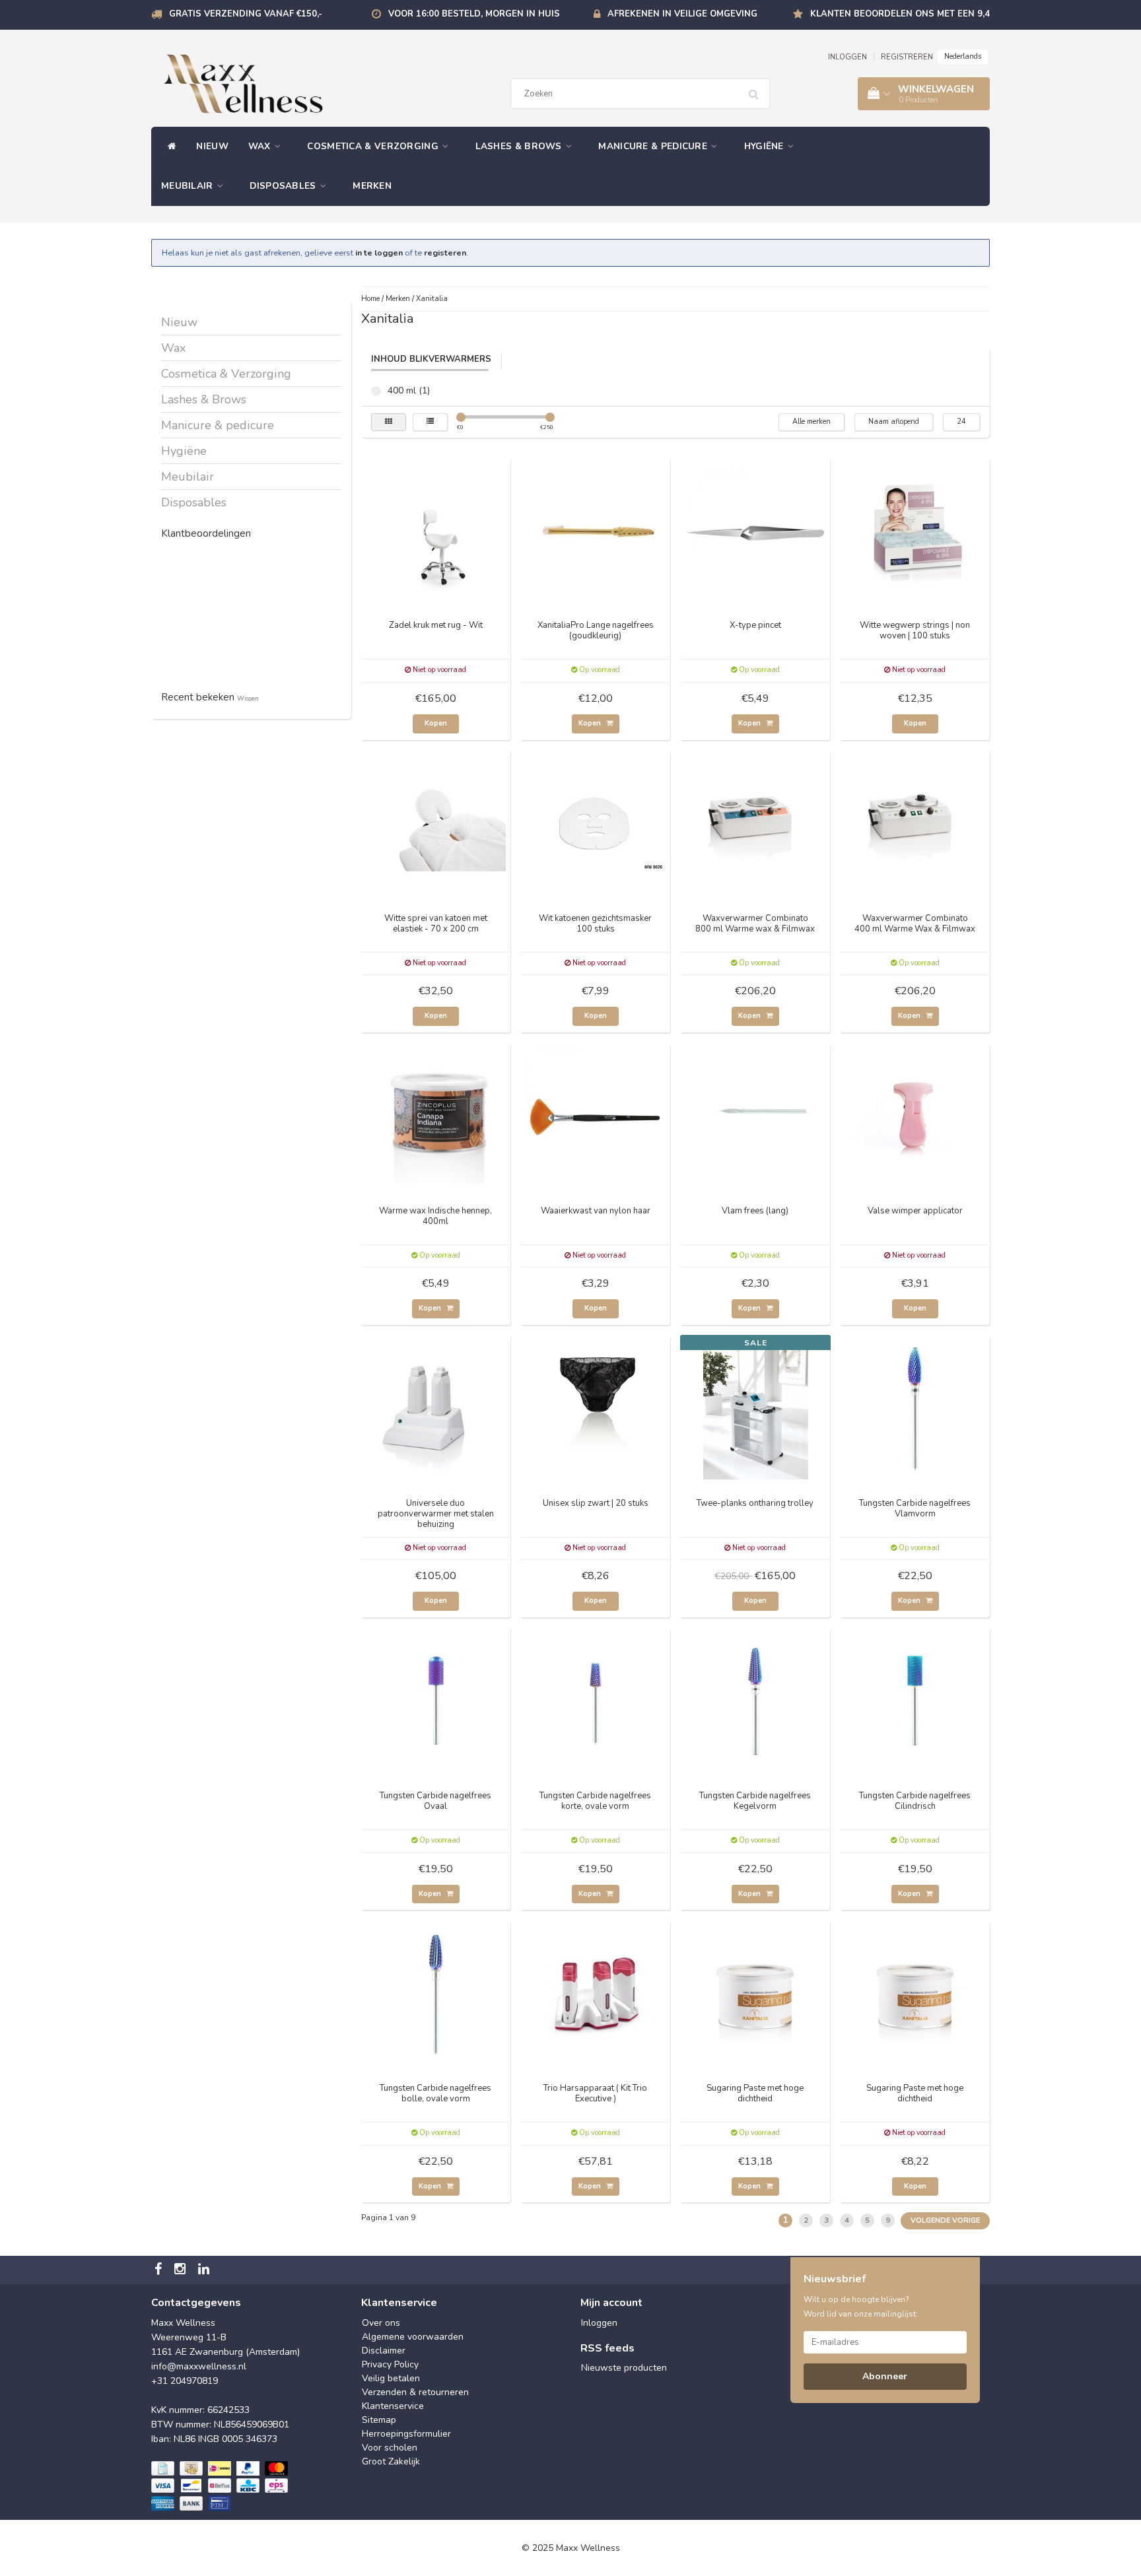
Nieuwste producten (624, 2368)
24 (961, 422)
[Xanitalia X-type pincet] (755, 531)
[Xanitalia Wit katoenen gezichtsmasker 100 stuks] (596, 824)
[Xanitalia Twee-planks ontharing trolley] (755, 1409)
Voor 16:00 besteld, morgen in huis (474, 14)
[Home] (169, 147)
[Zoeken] (758, 89)
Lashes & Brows (520, 146)
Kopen (436, 723)
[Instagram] (182, 2270)
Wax (261, 146)
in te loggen (379, 253)
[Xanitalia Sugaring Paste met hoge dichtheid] (755, 1994)
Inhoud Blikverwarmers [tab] (431, 359)
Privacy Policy (390, 2364)
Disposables (284, 186)
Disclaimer (384, 2351)
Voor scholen (390, 2448)
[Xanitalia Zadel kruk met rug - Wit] (436, 531)
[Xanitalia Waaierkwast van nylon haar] (596, 1117)
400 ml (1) (376, 391)
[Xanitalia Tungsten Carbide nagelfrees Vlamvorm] (915, 1409)
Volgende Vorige (945, 2220)
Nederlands (963, 56)
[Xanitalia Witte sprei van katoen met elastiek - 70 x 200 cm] (436, 824)
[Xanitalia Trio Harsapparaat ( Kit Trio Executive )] (596, 1994)
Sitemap (379, 2420)
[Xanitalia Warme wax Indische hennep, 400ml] (436, 1117)
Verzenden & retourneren (415, 2392)
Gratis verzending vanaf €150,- (246, 14)
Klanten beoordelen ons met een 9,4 (900, 14)
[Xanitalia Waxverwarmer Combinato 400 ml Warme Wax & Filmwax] (915, 824)
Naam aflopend (894, 422)
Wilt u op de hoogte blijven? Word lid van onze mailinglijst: (861, 2307)
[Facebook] (160, 2270)
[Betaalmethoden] (221, 2486)
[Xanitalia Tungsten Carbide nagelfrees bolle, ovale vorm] (436, 1994)
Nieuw (212, 146)
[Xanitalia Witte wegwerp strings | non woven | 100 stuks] (915, 531)
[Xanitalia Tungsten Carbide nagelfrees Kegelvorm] (755, 1702)
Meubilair (189, 186)
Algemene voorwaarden (413, 2337)
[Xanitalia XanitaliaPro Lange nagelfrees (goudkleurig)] (596, 531)
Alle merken (812, 422)
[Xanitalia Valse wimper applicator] (915, 1117)
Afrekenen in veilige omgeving (682, 14)
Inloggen (599, 2323)
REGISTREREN (907, 57)
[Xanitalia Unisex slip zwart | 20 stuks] (596, 1409)
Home (370, 299)
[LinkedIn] (205, 2270)
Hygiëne (765, 146)
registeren (445, 253)
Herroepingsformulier (406, 2434)
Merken (372, 186)
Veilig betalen (391, 2378)
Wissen (248, 698)
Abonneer (885, 2376)
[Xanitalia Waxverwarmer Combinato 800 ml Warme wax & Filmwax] (755, 824)
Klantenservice (393, 2406)
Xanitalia (432, 299)
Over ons (381, 2323)
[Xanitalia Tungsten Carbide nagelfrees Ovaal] (436, 1702)
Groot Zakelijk (391, 2461)
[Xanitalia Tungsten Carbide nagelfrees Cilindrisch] (915, 1702)
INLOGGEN (847, 57)
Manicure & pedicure (654, 146)
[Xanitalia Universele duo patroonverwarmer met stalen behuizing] (436, 1409)
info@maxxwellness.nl (199, 2366)
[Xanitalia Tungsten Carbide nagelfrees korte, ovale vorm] (596, 1702)
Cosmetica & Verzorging (374, 146)
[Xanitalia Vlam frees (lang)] (755, 1117)
